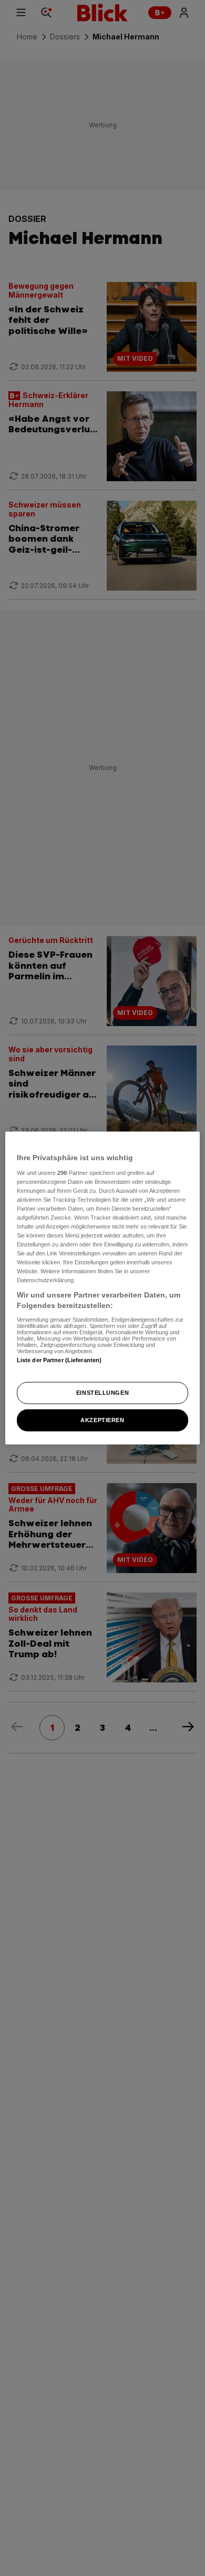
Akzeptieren (102, 1419)
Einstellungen (102, 1393)
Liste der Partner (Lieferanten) (59, 1360)
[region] (103, 1288)
